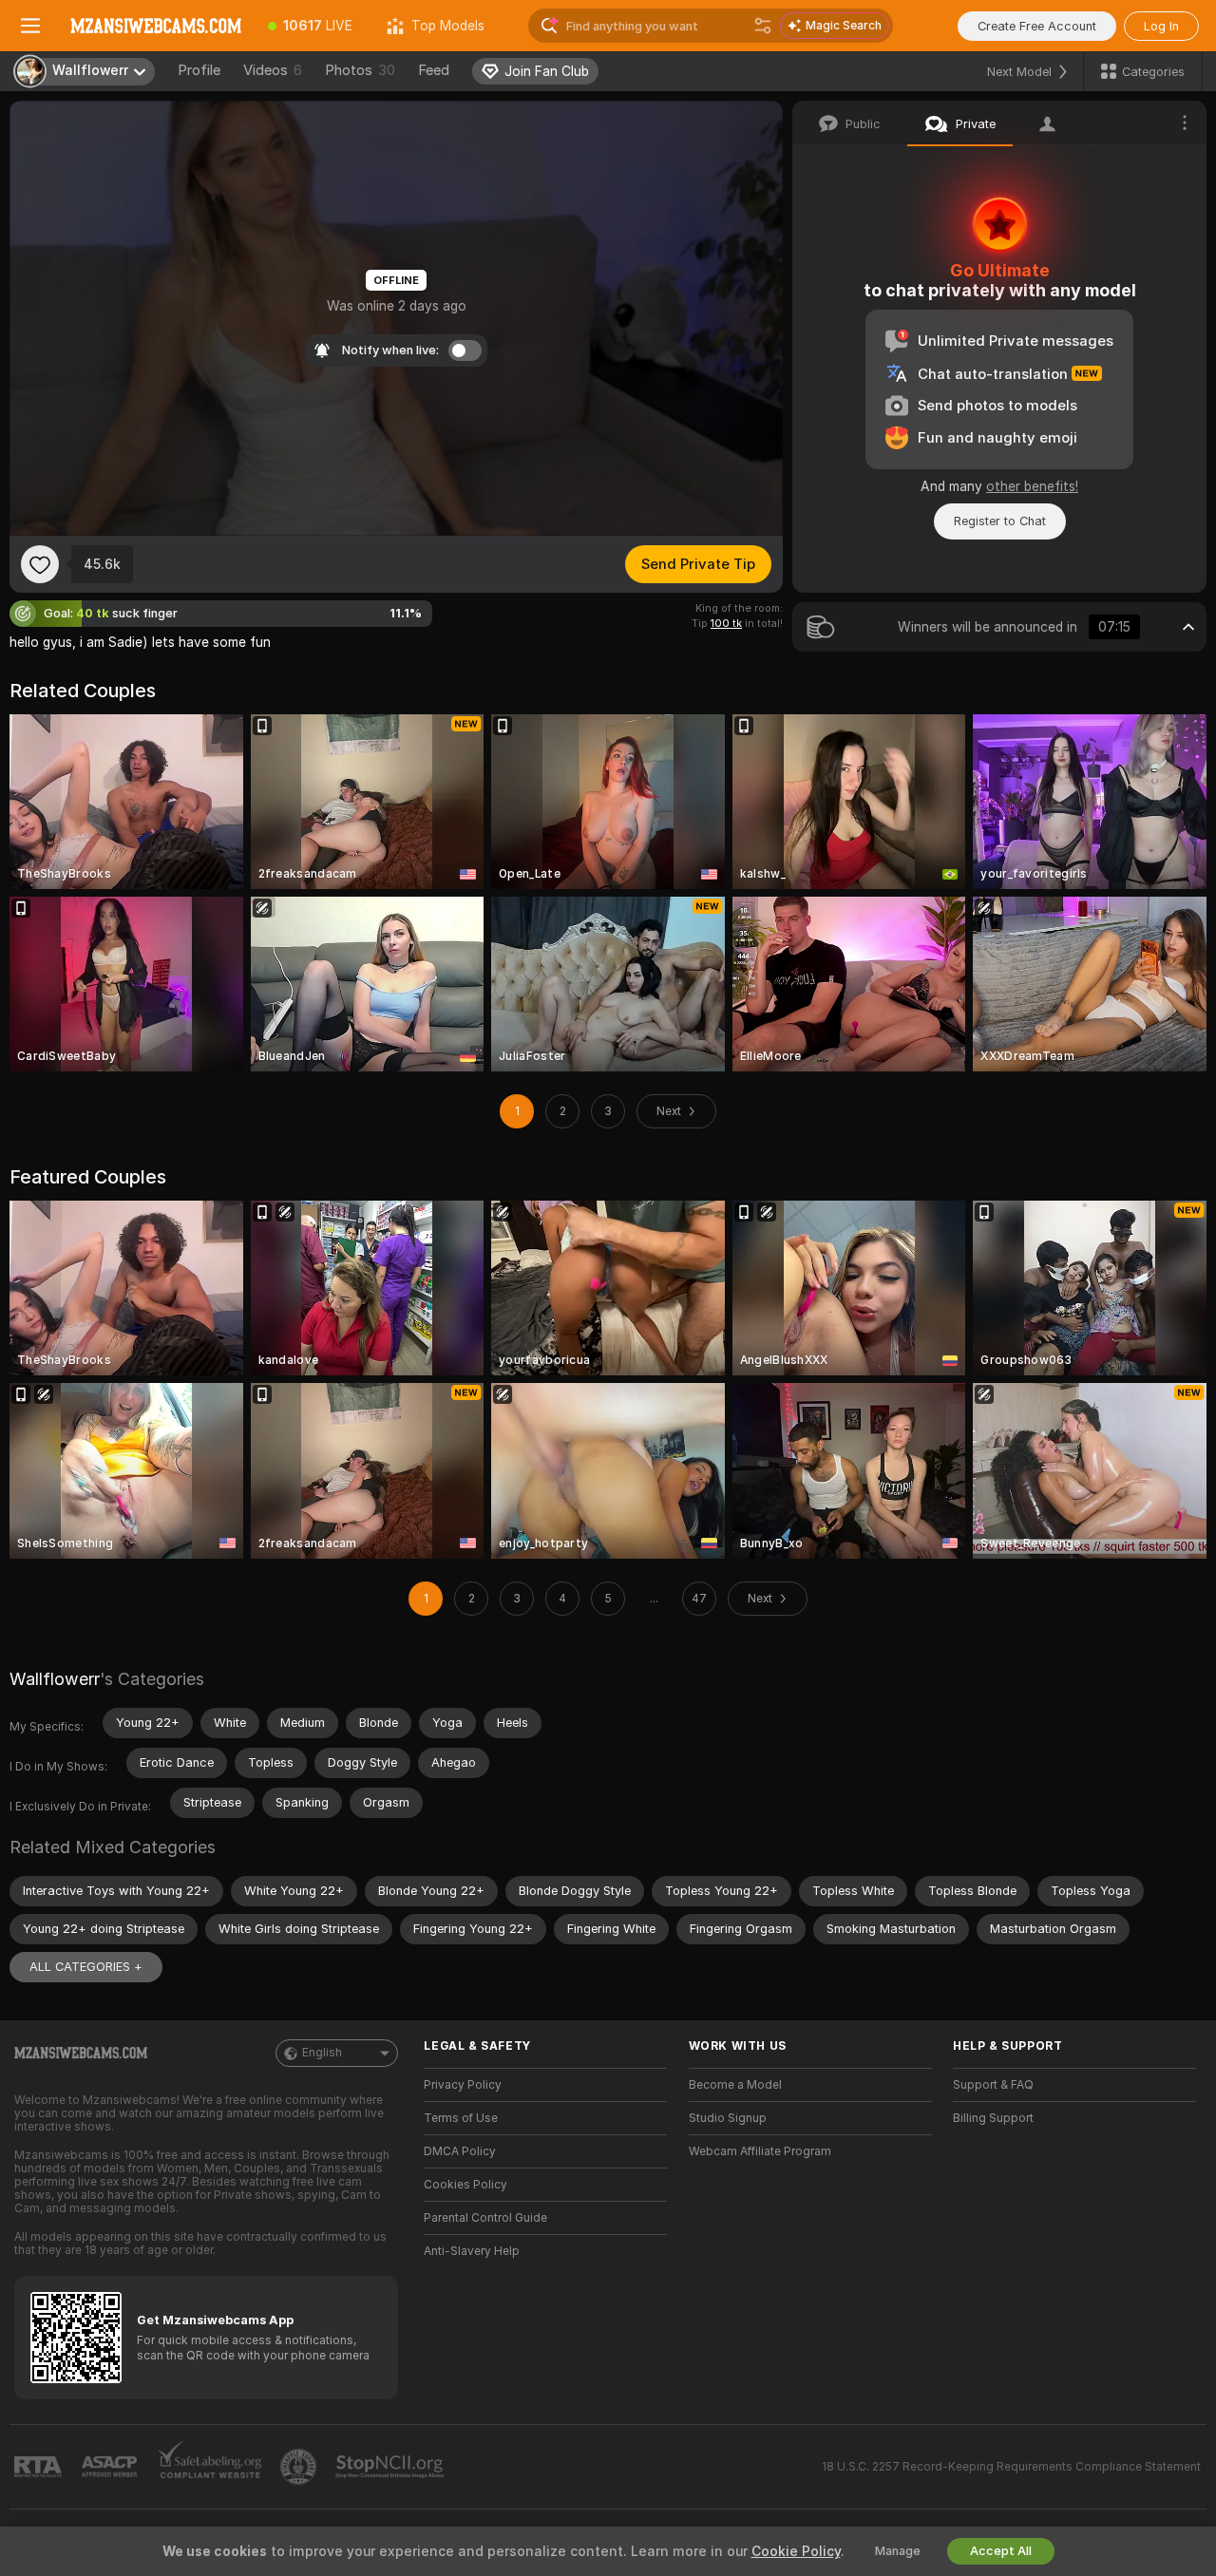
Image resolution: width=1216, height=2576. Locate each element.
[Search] (763, 26)
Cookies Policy (465, 2185)
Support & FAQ (993, 2085)
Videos (273, 70)
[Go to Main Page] (156, 26)
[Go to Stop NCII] (391, 2467)
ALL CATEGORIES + (86, 1967)
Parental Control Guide (485, 2218)
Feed (434, 70)
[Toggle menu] (30, 26)
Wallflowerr (55, 1679)
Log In (1161, 26)
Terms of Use (461, 2118)
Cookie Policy (796, 2551)
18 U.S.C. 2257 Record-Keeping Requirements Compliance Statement (1011, 2467)
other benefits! (1032, 486)
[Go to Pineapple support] (300, 2467)
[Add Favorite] (40, 564)
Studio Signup (728, 2118)
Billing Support (993, 2118)
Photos (360, 70)
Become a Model (735, 2085)
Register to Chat (1000, 521)
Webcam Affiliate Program (760, 2151)
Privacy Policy (463, 2085)
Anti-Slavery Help (472, 2251)
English (322, 2053)
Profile (199, 70)
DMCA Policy (460, 2151)
